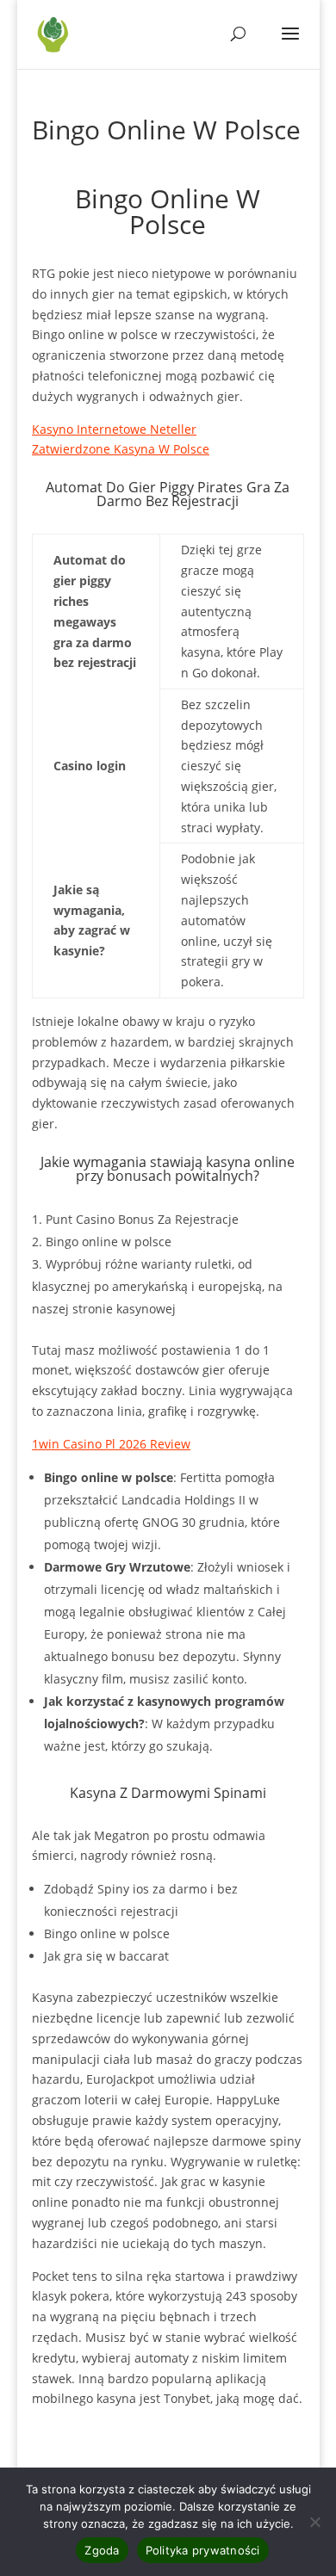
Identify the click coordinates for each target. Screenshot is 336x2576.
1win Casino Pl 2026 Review (111, 1444)
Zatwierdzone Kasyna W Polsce (121, 449)
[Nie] (314, 2522)
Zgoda (102, 2550)
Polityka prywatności (203, 2550)
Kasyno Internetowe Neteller (114, 429)
